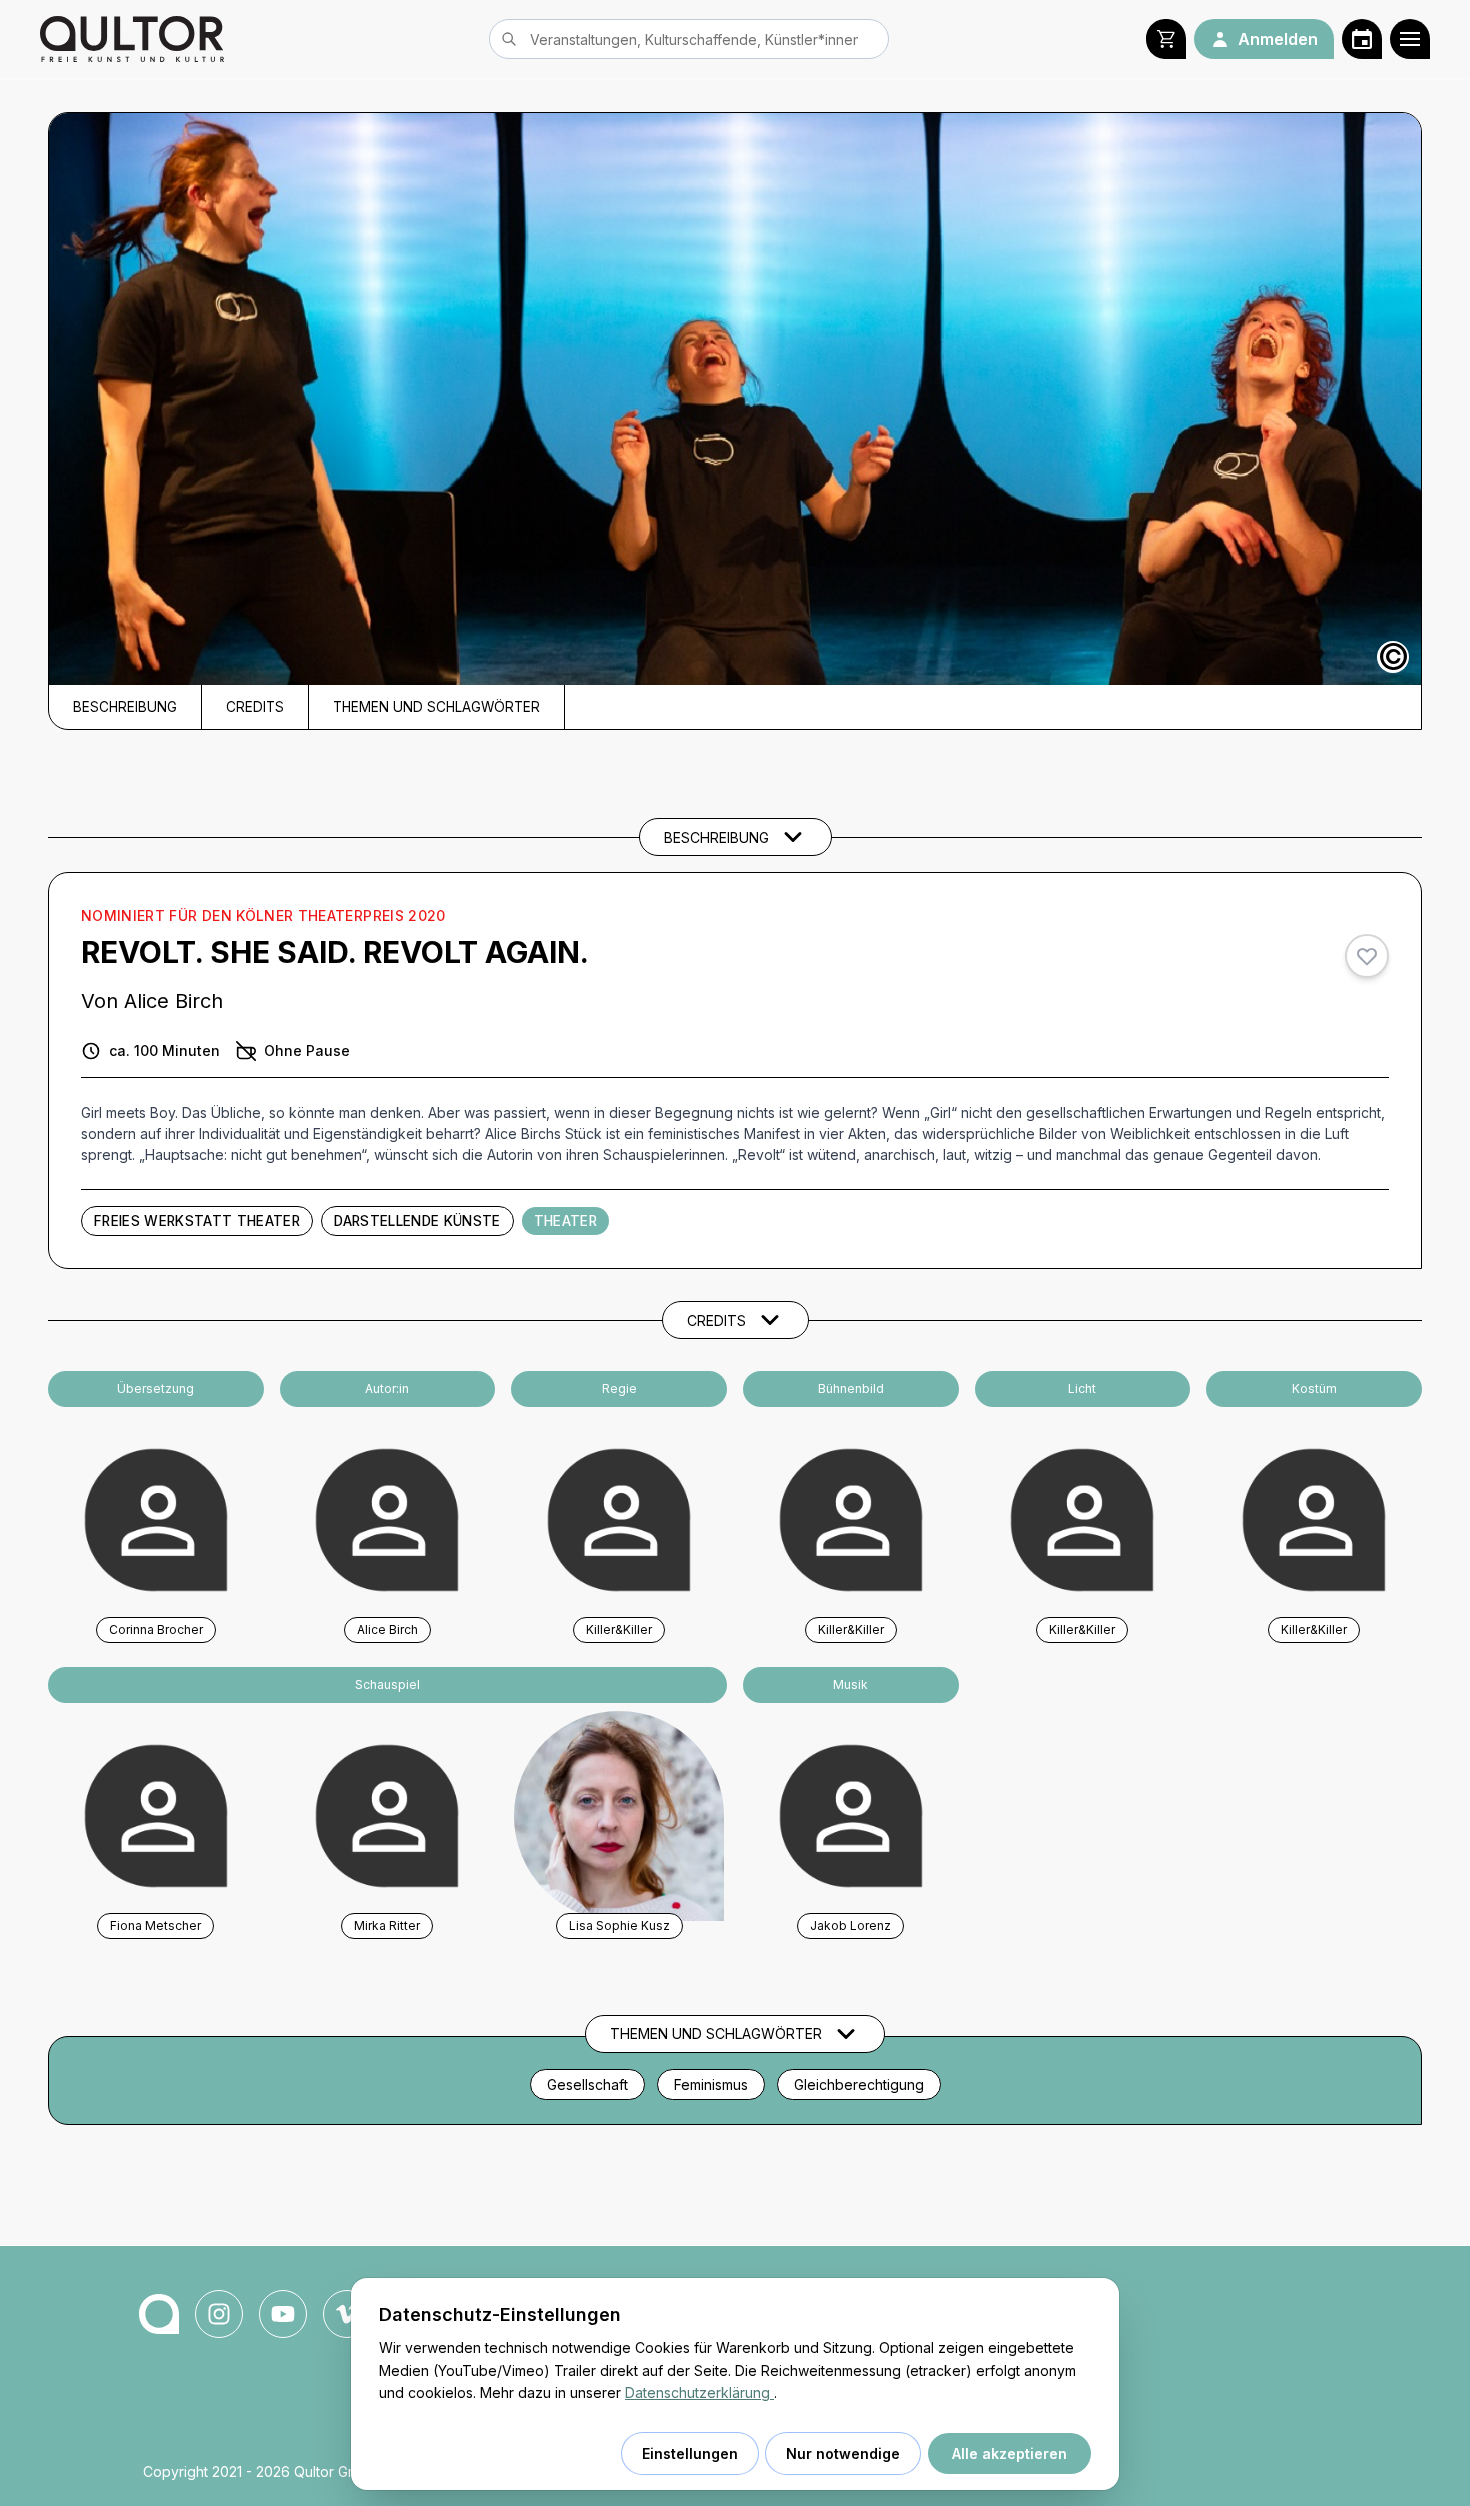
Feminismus (711, 2084)
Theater (565, 1221)
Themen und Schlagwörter (436, 707)
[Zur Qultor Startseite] (132, 39)
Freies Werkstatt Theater (197, 1221)
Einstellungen (690, 2453)
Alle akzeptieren (1009, 2453)
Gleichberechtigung (859, 2084)
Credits (255, 707)
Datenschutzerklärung (699, 2392)
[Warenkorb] (1166, 39)
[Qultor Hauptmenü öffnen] (1410, 39)
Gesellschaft (587, 2084)
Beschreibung (125, 707)
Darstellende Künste (417, 1221)
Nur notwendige (843, 2453)
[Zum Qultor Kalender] (1362, 39)
